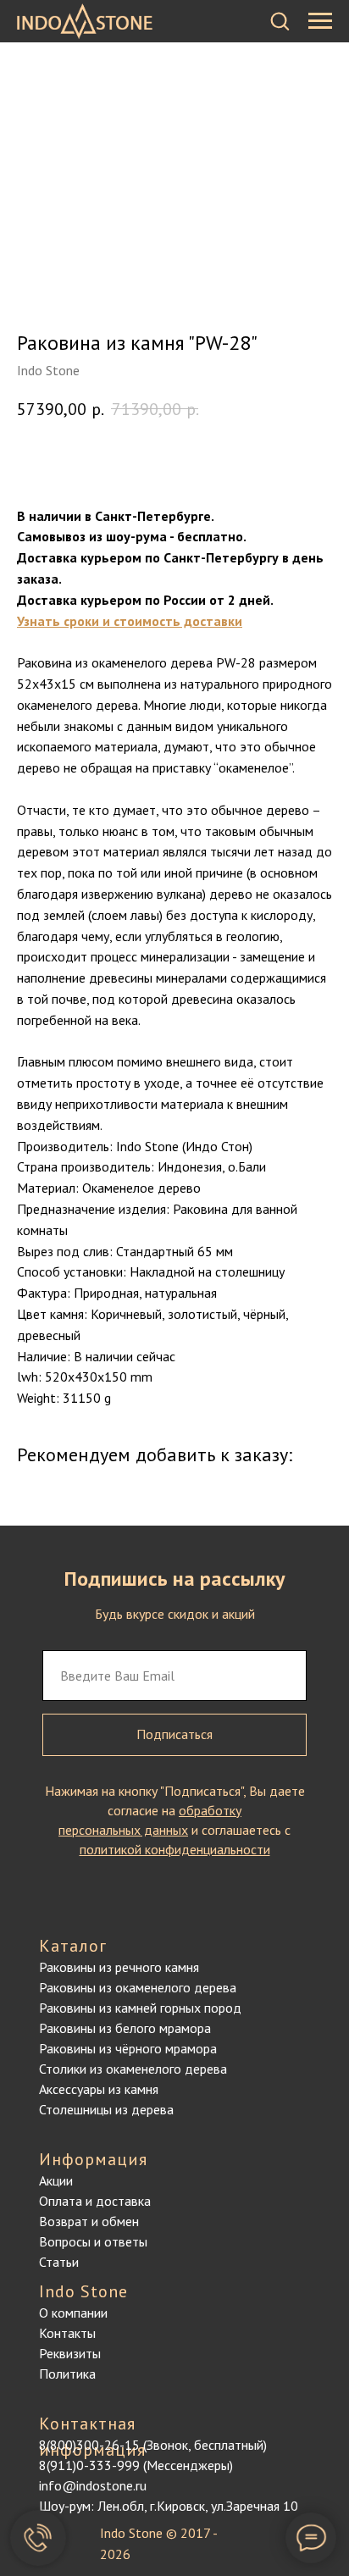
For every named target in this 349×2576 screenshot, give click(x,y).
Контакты (67, 2333)
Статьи (59, 2262)
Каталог (73, 1946)
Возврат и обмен (89, 2221)
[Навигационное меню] (320, 21)
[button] (280, 20)
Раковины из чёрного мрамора (128, 2048)
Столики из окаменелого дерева (133, 2069)
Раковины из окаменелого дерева (138, 1987)
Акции (56, 2180)
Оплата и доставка (95, 2201)
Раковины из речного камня (119, 1967)
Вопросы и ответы (93, 2241)
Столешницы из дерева (106, 2109)
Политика (67, 2374)
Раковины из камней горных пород (140, 2008)
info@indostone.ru (93, 2485)
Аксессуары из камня (99, 2089)
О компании (73, 2313)
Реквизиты (70, 2353)
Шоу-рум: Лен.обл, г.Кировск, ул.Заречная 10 (169, 2506)
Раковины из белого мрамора (125, 2028)
